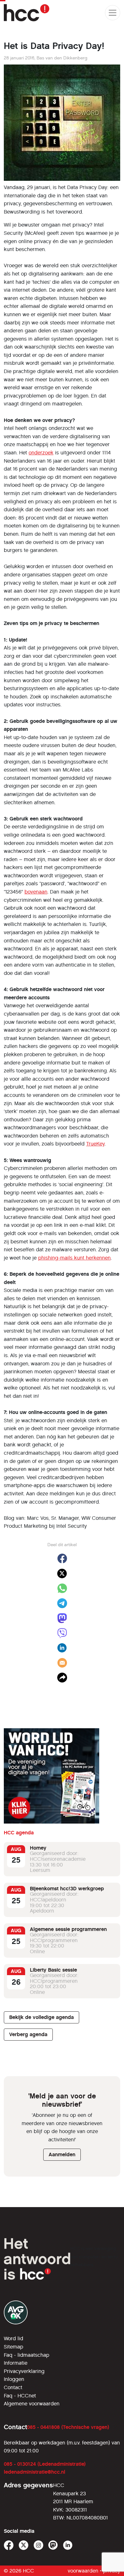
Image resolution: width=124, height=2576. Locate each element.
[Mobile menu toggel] (113, 13)
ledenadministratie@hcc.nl (34, 2472)
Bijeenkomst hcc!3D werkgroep (67, 1889)
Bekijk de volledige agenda (41, 2017)
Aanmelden (62, 2155)
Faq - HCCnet (20, 2396)
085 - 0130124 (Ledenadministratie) (45, 2464)
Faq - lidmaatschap (27, 2355)
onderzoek (41, 453)
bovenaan (36, 892)
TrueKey (95, 1144)
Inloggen (14, 2379)
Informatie (16, 2363)
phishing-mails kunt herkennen (74, 1258)
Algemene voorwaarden (32, 2404)
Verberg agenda (28, 2034)
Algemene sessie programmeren (68, 1929)
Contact (13, 2387)
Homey (38, 1848)
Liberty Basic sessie (53, 1970)
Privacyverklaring (24, 2371)
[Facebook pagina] (9, 2545)
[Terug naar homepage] (27, 13)
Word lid (14, 2338)
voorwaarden (83, 2571)
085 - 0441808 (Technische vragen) (68, 2427)
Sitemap (14, 2347)
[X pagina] (24, 2545)
